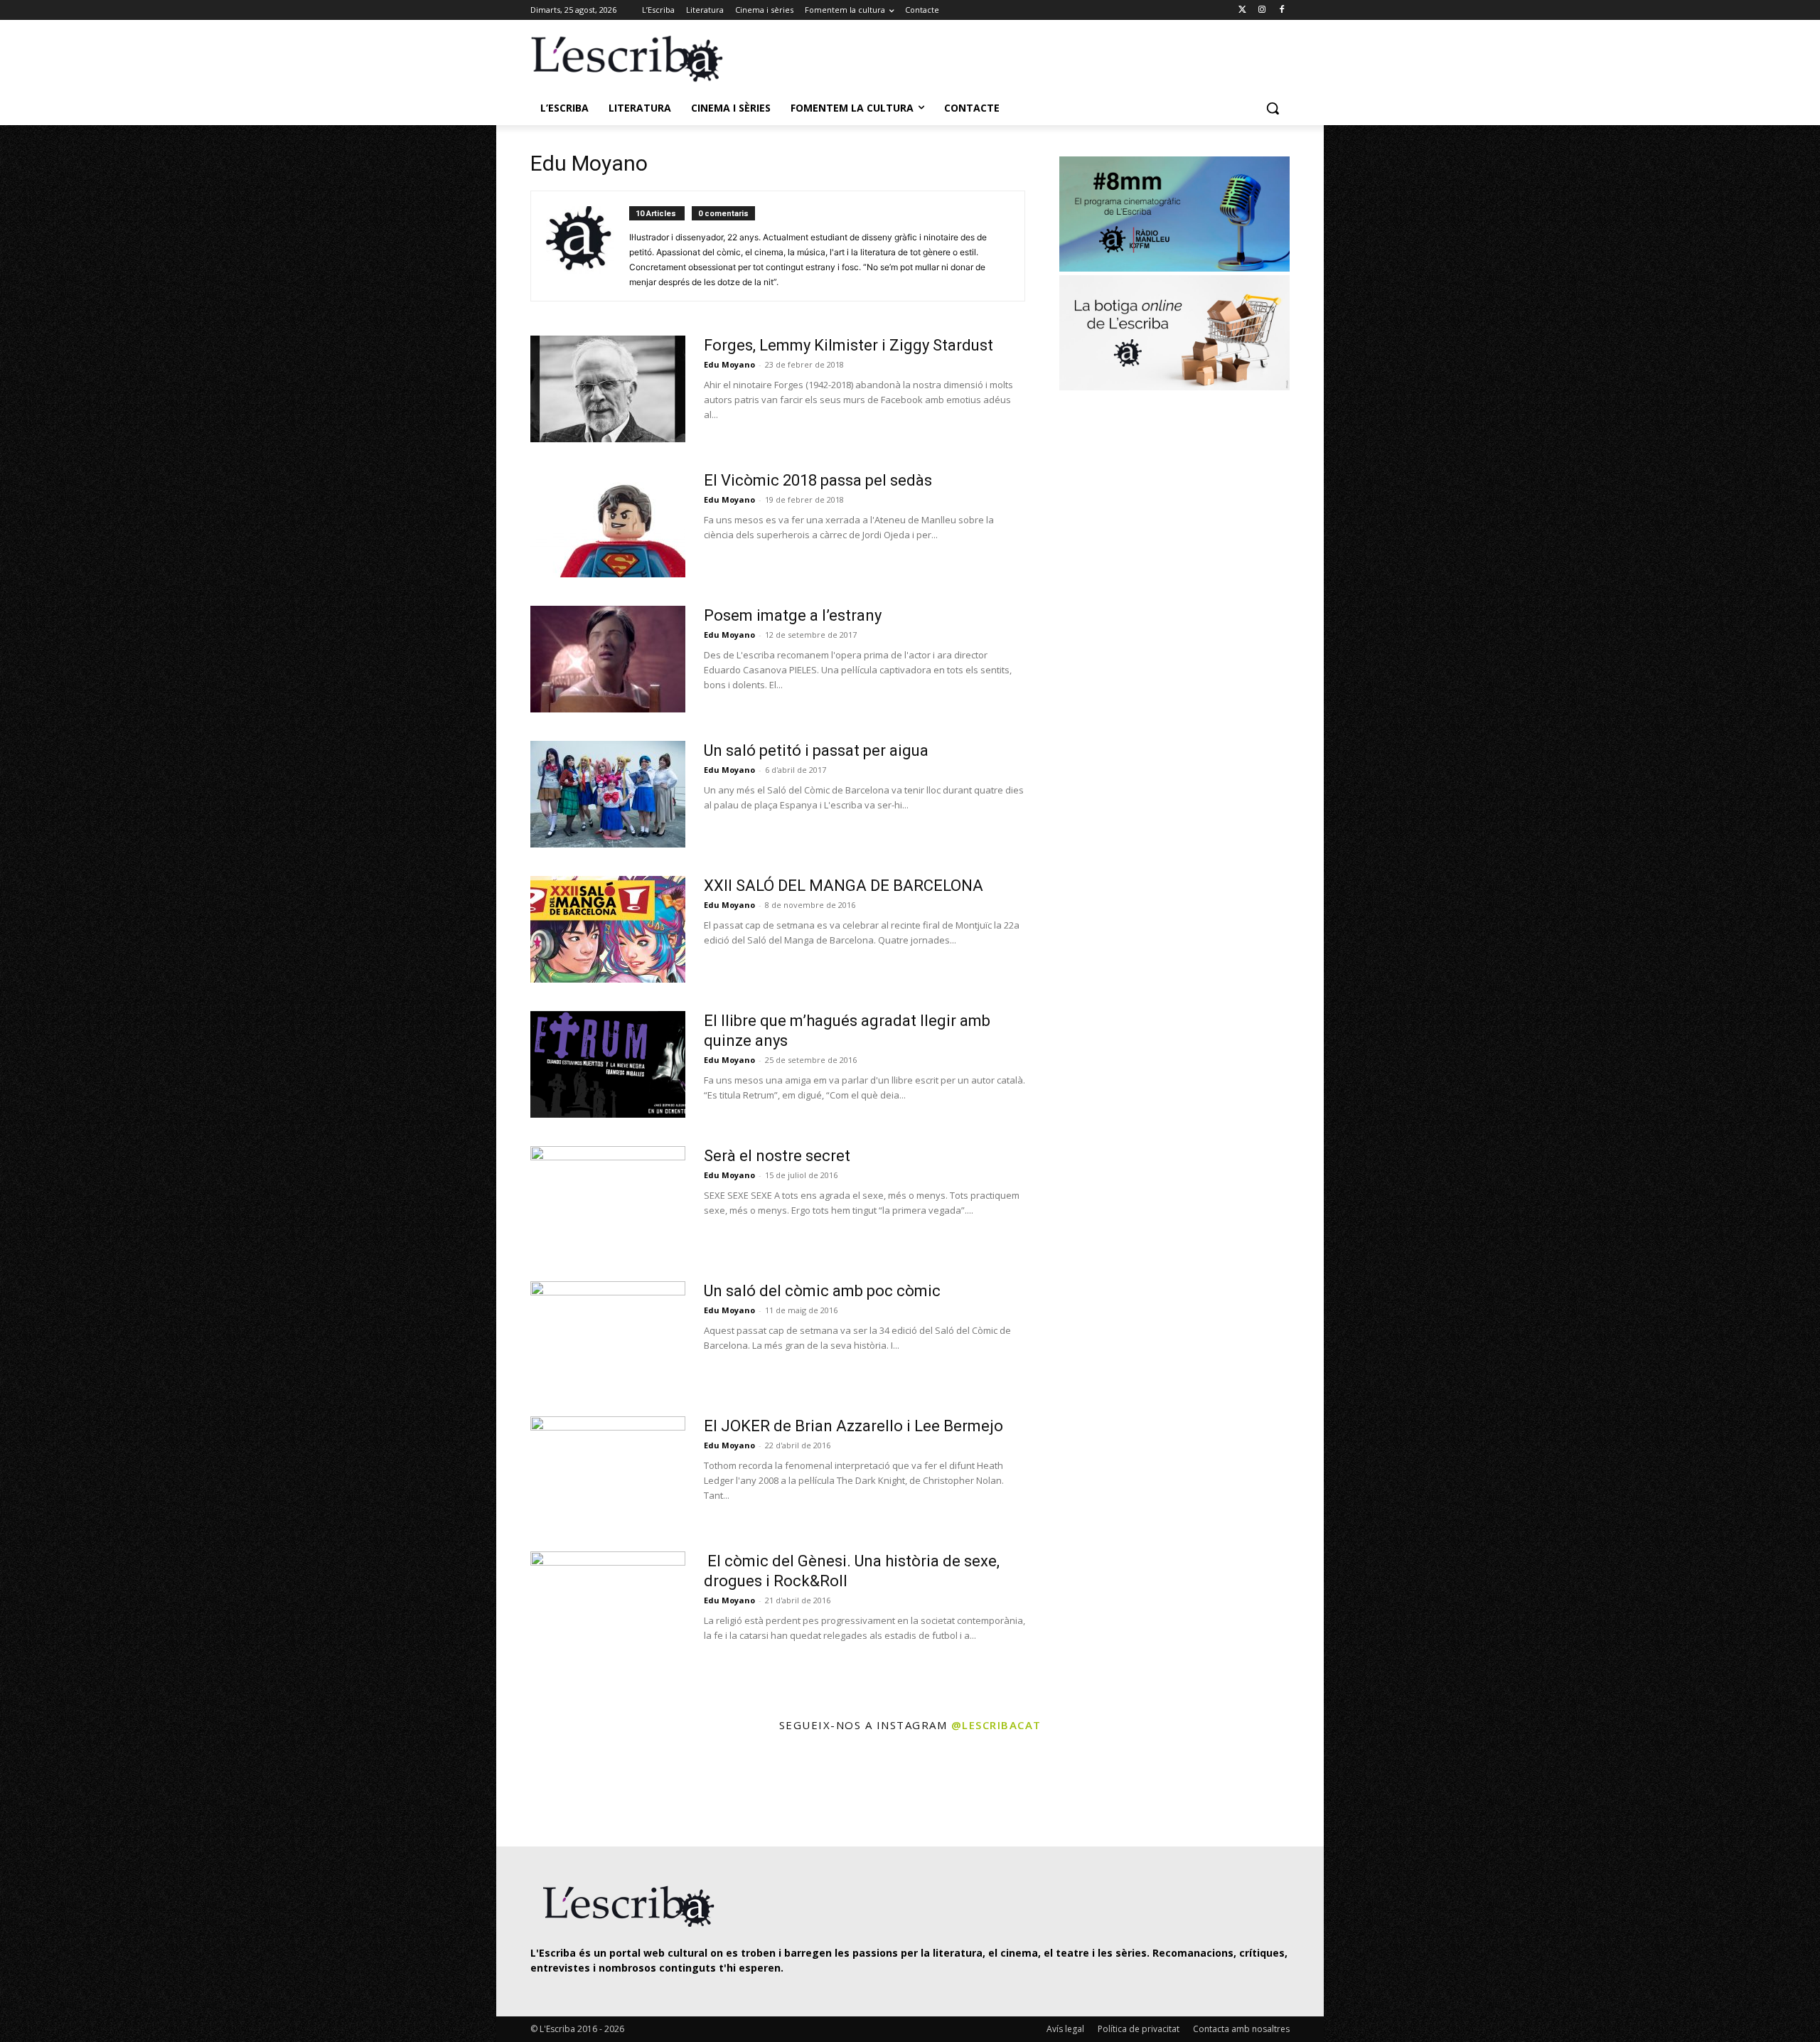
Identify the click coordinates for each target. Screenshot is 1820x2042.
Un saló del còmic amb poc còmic (822, 1291)
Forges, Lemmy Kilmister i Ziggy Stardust (849, 345)
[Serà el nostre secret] (608, 1199)
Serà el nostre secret (777, 1156)
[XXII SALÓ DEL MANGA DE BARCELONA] (608, 929)
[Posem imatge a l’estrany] (608, 659)
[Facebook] (1281, 10)
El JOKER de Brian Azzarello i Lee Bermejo (853, 1426)
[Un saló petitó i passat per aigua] (608, 794)
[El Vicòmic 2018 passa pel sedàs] (608, 524)
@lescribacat (996, 1725)
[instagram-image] (545, 1791)
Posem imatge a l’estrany (793, 615)
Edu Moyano (729, 364)
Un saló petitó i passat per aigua (816, 750)
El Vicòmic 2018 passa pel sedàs (818, 480)
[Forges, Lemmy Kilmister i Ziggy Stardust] (608, 389)
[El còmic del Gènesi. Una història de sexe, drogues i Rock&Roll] (608, 1605)
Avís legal (1065, 2029)
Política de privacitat (1139, 2029)
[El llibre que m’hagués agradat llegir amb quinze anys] (608, 1064)
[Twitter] (1242, 10)
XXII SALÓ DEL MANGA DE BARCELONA (844, 886)
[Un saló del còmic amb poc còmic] (608, 1335)
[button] (1273, 108)
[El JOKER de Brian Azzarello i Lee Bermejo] (608, 1470)
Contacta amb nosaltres (1241, 2029)
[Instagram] (1262, 10)
